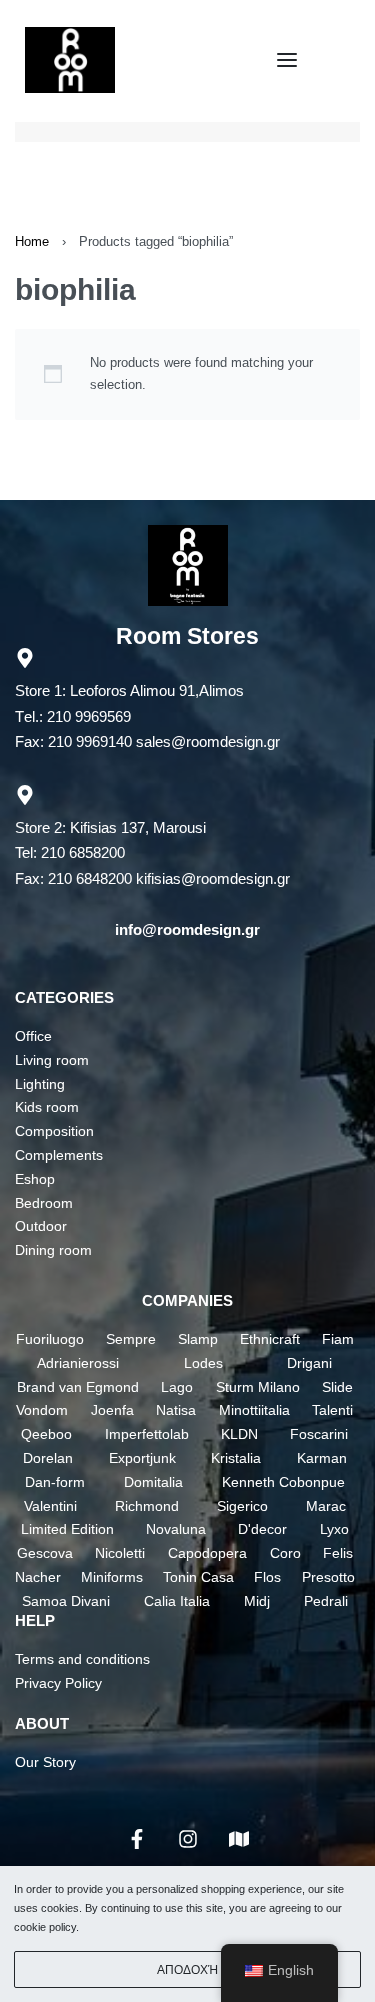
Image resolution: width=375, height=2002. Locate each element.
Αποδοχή (187, 1970)
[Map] (239, 1839)
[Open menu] (287, 60)
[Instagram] (188, 1839)
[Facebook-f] (137, 1839)
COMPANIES (187, 1300)
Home (32, 241)
